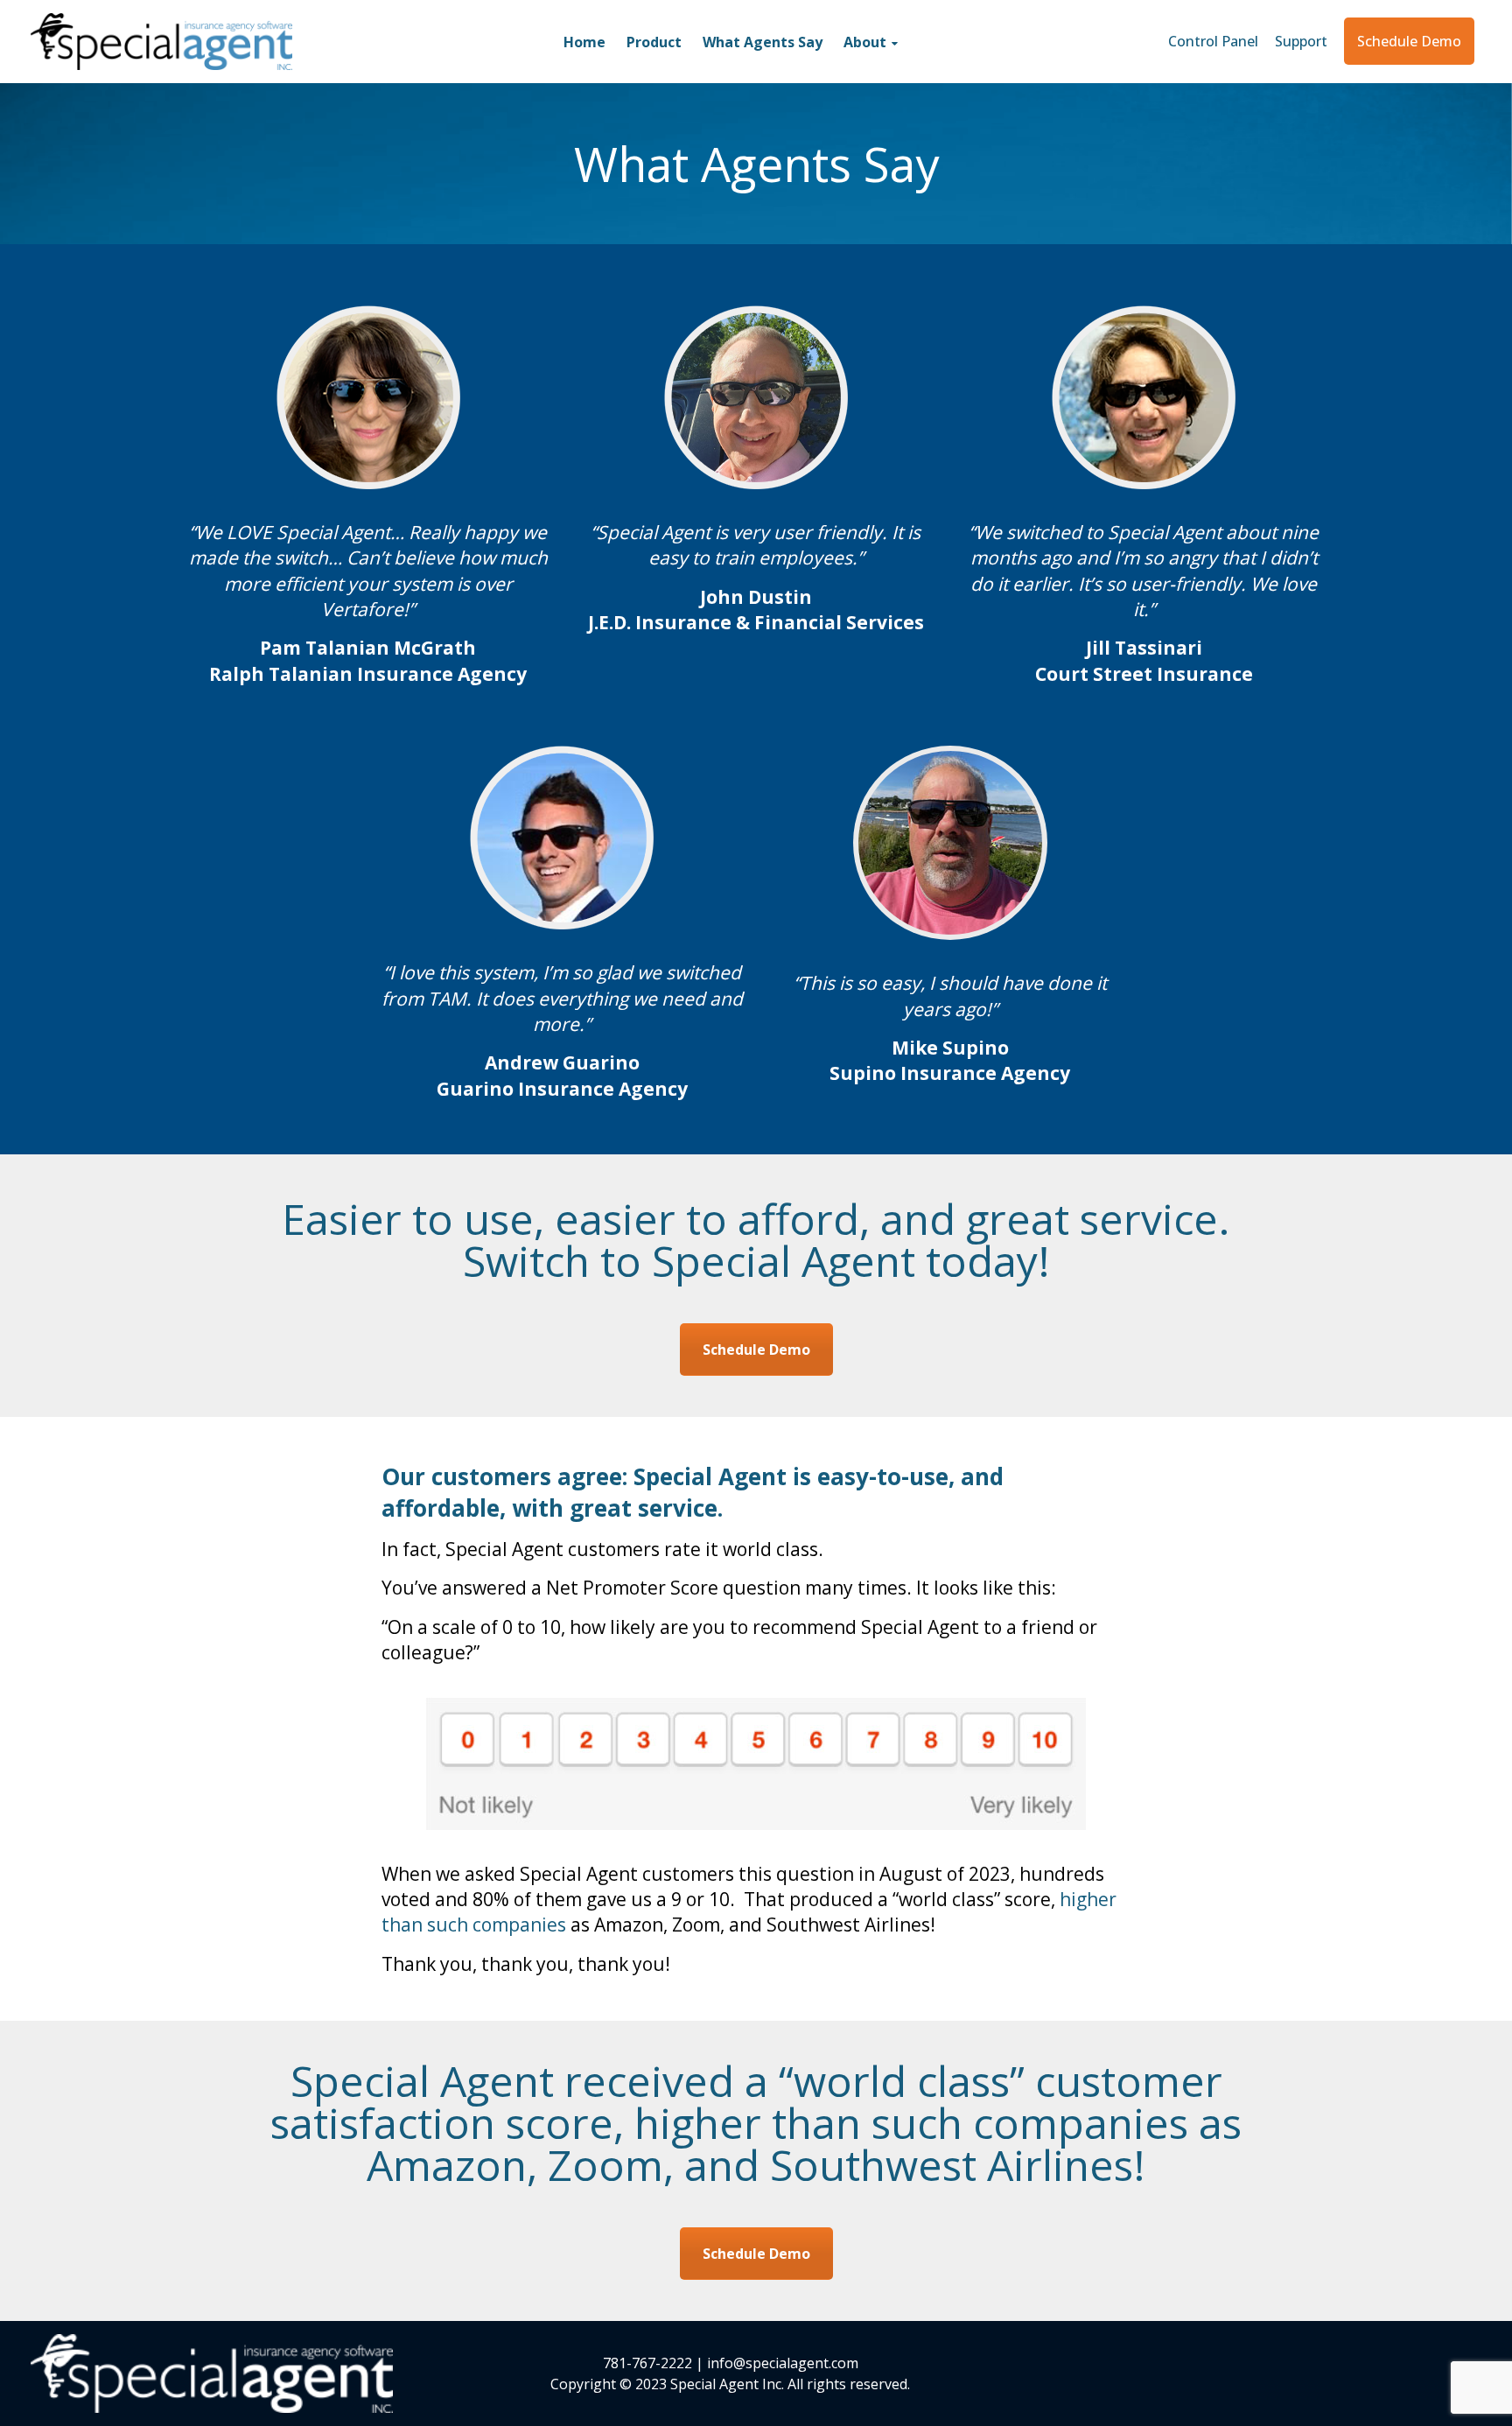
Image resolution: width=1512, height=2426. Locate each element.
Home (584, 42)
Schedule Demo (1409, 41)
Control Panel (1215, 41)
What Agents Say (763, 42)
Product (654, 42)
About (865, 42)
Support (1301, 41)
